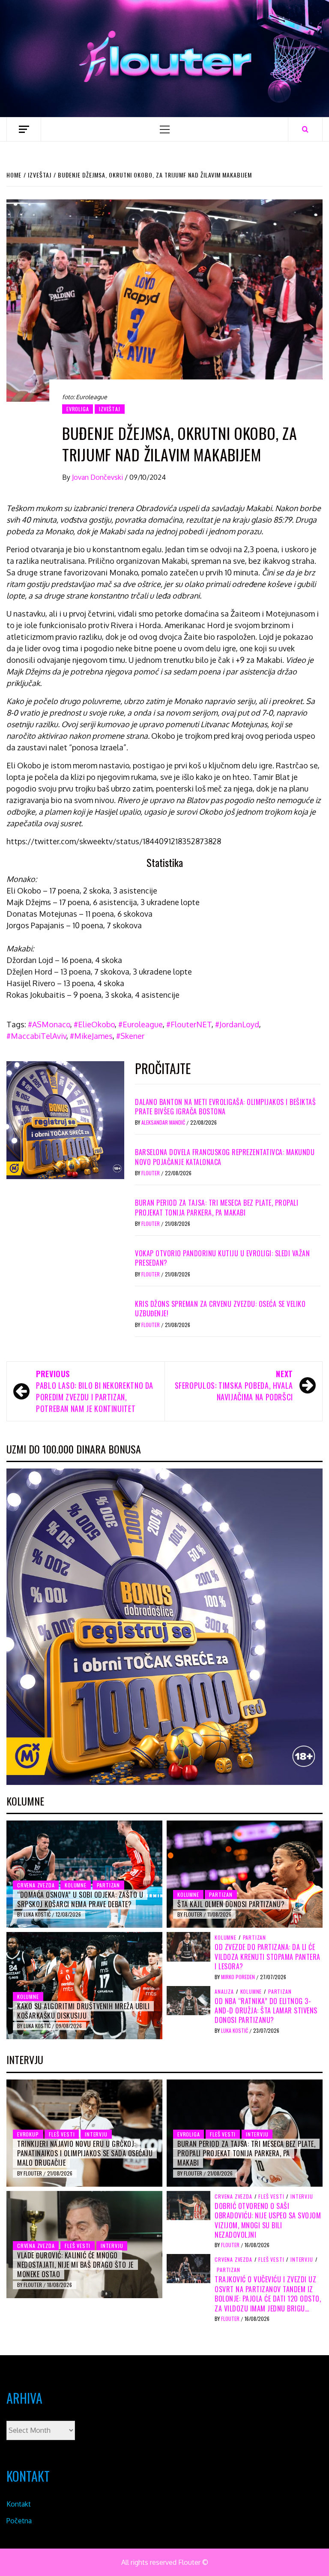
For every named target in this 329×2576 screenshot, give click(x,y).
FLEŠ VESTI (62, 2134)
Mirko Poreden (239, 1977)
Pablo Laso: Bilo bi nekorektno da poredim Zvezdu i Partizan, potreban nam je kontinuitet (95, 1391)
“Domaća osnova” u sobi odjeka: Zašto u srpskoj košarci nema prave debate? (80, 1899)
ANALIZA (224, 1992)
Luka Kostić (38, 1914)
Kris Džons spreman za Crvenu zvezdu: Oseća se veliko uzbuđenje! (220, 1309)
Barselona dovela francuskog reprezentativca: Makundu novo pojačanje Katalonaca (225, 1157)
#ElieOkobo (94, 1024)
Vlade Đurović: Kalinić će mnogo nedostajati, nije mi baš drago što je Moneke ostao (75, 2265)
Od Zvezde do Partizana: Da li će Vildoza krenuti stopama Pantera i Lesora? (268, 1957)
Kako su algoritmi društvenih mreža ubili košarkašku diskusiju (83, 2011)
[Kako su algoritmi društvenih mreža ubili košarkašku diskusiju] (84, 1986)
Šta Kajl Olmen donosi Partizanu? (231, 1904)
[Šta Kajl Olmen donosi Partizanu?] (245, 1874)
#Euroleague (141, 1024)
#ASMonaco (49, 1024)
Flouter (151, 1173)
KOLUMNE (76, 1885)
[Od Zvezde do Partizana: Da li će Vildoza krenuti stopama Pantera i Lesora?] (188, 1946)
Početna (19, 2521)
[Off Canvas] (24, 129)
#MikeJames (91, 1036)
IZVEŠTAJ (109, 409)
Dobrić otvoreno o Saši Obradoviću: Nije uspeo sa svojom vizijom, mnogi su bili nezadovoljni (268, 2220)
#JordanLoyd (237, 1024)
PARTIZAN (108, 1885)
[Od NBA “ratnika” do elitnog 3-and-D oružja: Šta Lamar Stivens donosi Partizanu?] (188, 2000)
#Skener (130, 1036)
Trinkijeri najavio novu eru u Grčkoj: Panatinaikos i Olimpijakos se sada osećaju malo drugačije (85, 2153)
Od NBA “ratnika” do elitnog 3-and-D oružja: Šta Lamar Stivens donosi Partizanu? (266, 2011)
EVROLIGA (78, 409)
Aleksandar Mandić (164, 1122)
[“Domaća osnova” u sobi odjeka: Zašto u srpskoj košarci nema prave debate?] (84, 1874)
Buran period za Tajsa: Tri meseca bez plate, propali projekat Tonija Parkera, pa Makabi (217, 1207)
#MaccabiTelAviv (36, 1036)
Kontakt (19, 2504)
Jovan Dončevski (98, 477)
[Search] (305, 129)
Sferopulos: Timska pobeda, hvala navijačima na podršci (234, 1385)
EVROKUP (28, 2134)
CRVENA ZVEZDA (36, 1885)
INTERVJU (96, 2134)
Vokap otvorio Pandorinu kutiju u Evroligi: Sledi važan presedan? (222, 1258)
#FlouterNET (189, 1024)
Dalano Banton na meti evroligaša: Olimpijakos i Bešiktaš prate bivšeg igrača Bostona (225, 1107)
